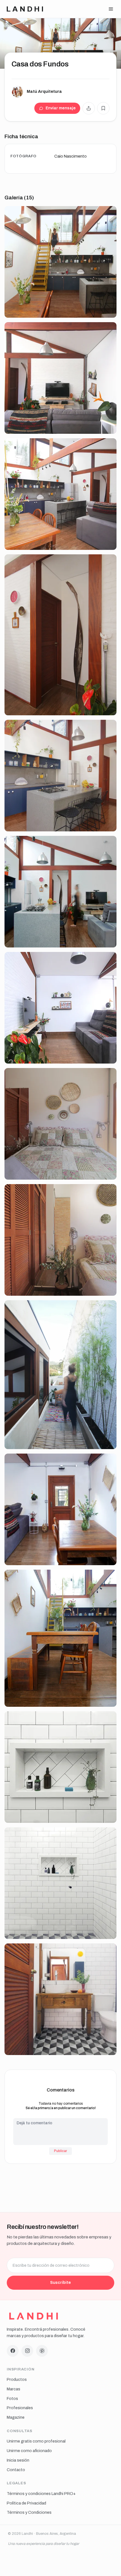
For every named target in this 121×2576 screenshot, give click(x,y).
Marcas (14, 2389)
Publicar (60, 2151)
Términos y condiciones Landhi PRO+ (41, 2494)
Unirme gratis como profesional (36, 2441)
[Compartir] (89, 108)
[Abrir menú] (111, 9)
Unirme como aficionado (29, 2451)
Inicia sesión (18, 2460)
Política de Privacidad (26, 2503)
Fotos (12, 2399)
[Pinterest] (42, 2351)
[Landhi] (34, 2316)
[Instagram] (27, 2351)
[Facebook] (13, 2351)
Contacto (16, 2470)
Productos (17, 2379)
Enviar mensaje (61, 108)
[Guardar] (103, 108)
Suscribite (60, 2282)
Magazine (16, 2417)
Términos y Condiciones (29, 2512)
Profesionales (20, 2408)
